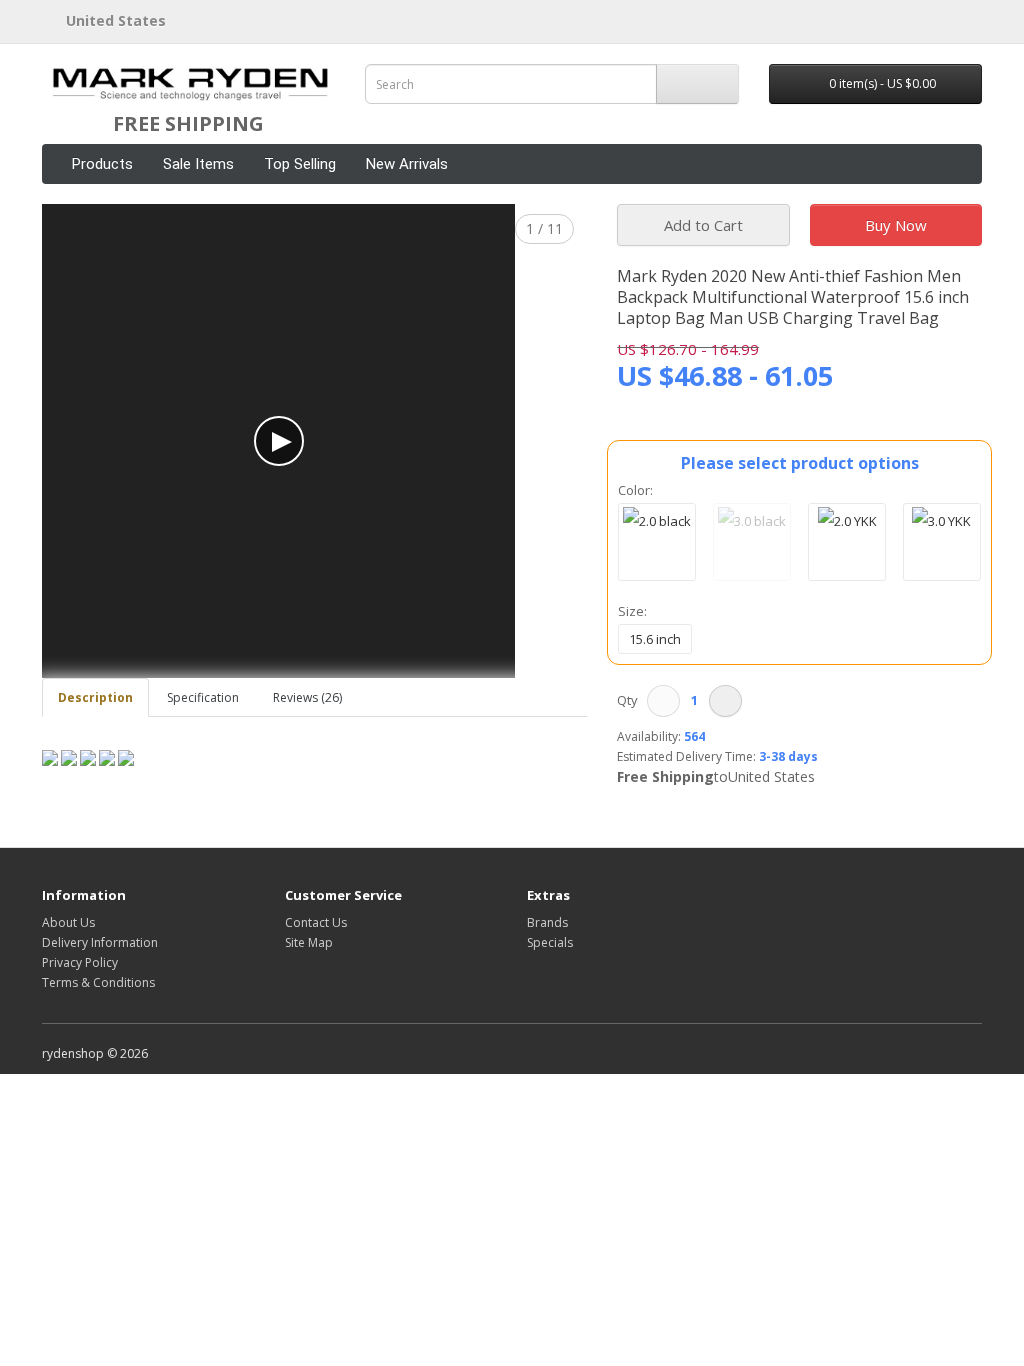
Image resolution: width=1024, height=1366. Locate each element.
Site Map (309, 942)
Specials (550, 942)
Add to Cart (703, 225)
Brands (547, 922)
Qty (630, 700)
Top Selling (300, 164)
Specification (203, 697)
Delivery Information (100, 942)
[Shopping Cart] (942, 19)
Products (102, 164)
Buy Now (896, 225)
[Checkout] (966, 19)
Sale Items (198, 164)
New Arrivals (407, 164)
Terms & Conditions (98, 982)
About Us (68, 922)
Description (95, 697)
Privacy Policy (80, 962)
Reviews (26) (307, 697)
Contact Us (316, 922)
